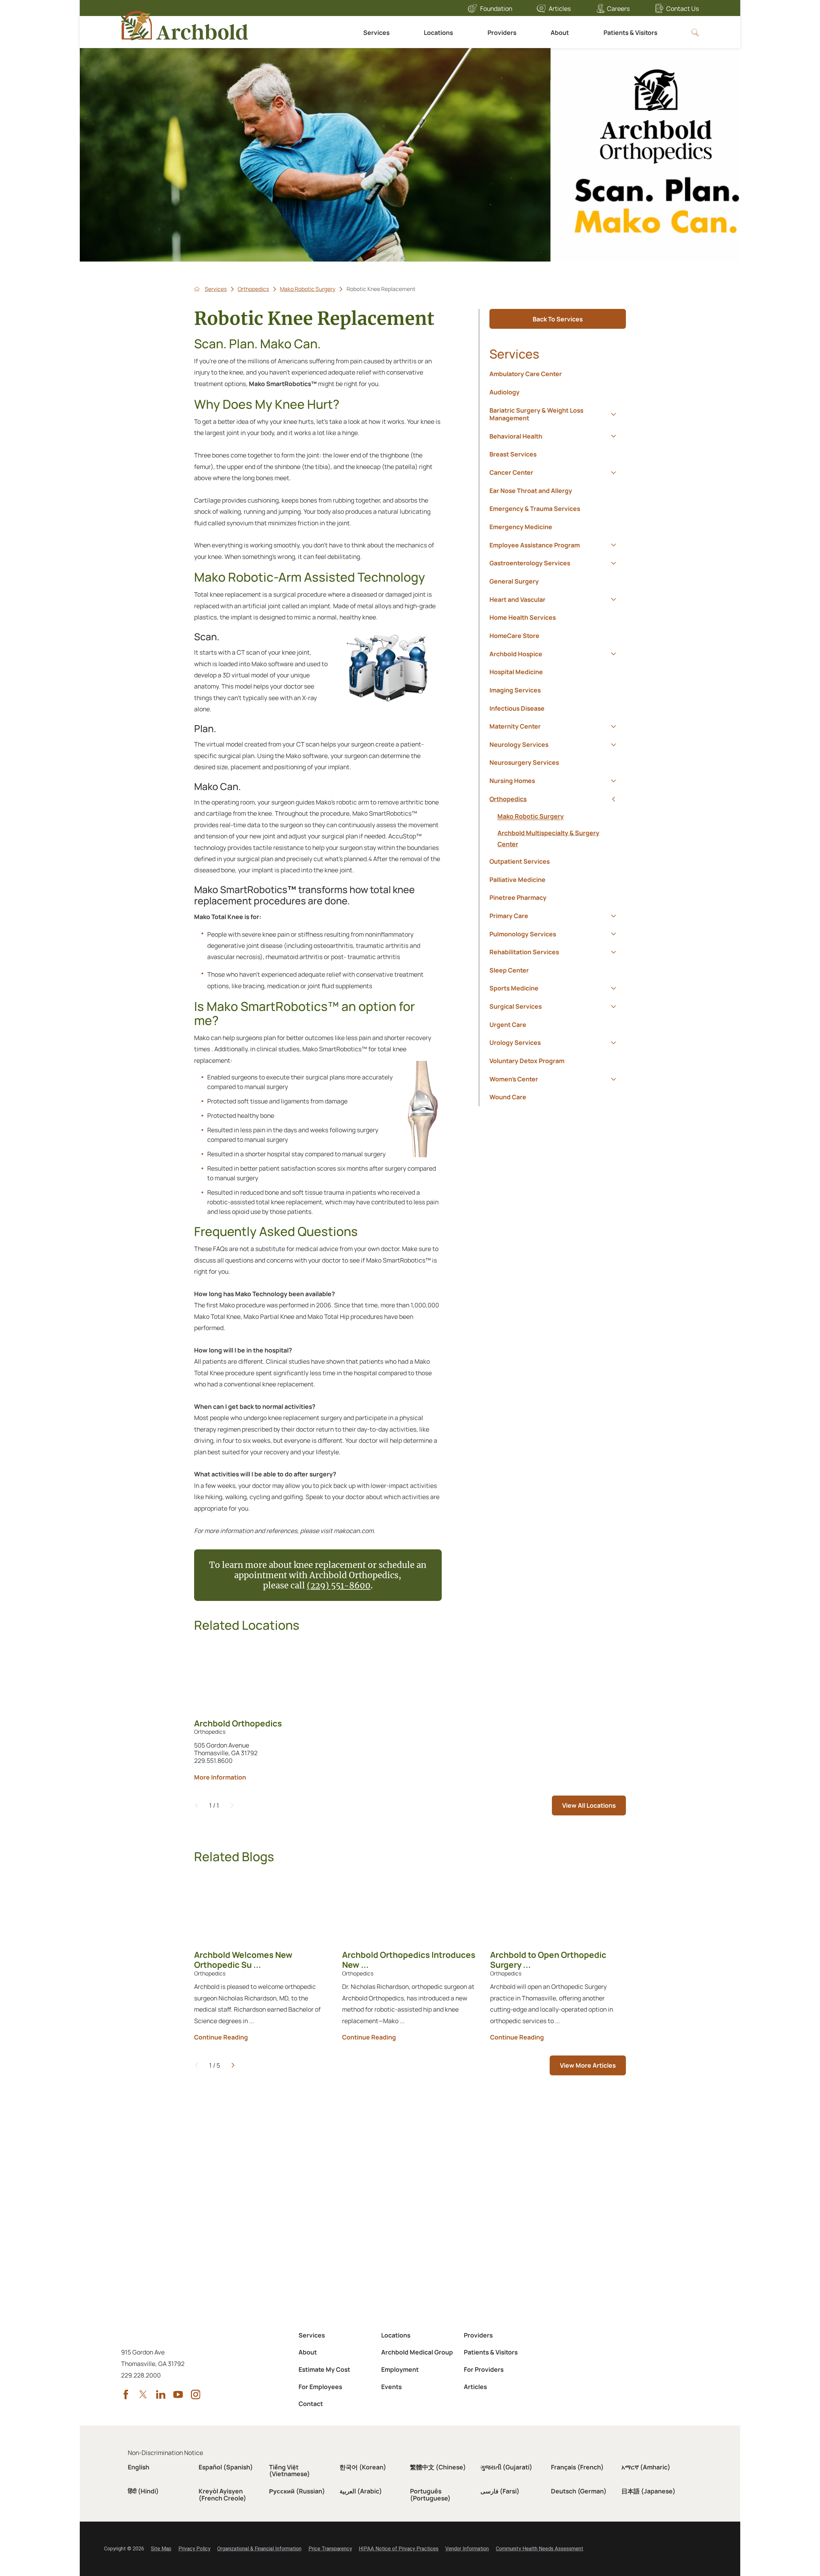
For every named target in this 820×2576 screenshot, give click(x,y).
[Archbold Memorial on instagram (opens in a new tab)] (196, 2394)
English (139, 2467)
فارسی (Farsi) (500, 2491)
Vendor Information (467, 2549)
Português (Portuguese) (430, 2494)
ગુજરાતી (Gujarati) (506, 2467)
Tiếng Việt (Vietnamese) (290, 2470)
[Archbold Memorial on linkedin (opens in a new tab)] (161, 2394)
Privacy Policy (194, 2549)
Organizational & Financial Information (259, 2549)
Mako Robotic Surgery (308, 289)
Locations (438, 32)
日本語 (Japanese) (648, 2491)
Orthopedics (253, 289)
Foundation (496, 8)
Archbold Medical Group (417, 2352)
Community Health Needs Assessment (540, 2549)
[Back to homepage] (197, 289)
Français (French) (577, 2467)
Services (376, 32)
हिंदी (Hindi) (143, 2491)
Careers (618, 8)
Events (391, 2387)
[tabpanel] (558, 830)
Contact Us (683, 8)
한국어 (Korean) (363, 2467)
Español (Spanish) (226, 2467)
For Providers (484, 2369)
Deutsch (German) (579, 2491)
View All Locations (589, 1805)
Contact (311, 2404)
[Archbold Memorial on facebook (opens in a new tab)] (126, 2394)
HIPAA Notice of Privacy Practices (399, 2549)
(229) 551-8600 (339, 1586)
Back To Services (558, 319)
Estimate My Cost (324, 2369)
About (560, 32)
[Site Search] (695, 32)
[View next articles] (233, 2065)
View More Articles (588, 2065)
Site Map (161, 2549)
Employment (400, 2369)
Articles (560, 8)
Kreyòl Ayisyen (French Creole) (222, 2494)
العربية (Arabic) (361, 2491)
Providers (502, 32)
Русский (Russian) (297, 2491)
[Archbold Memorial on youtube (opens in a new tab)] (178, 2394)
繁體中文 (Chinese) (438, 2467)
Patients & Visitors (630, 32)
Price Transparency (330, 2549)
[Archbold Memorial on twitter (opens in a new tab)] (143, 2394)
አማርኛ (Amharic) (646, 2467)
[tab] (613, 414)
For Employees (320, 2387)
